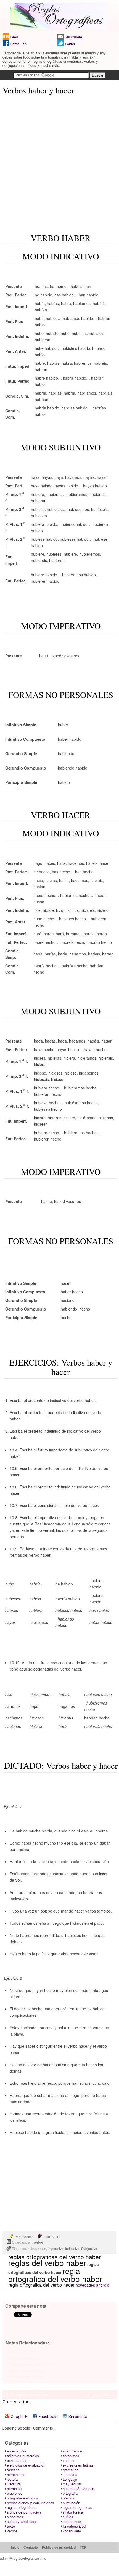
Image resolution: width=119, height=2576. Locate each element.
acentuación (72, 2451)
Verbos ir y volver (23, 2352)
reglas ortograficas (77, 2507)
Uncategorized (74, 2526)
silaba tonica (73, 2512)
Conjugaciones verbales (29, 2394)
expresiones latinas (78, 2465)
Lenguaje (70, 2479)
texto (11, 2526)
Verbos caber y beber (26, 2377)
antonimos (71, 2456)
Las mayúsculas (97, 2394)
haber (32, 2248)
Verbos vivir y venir (25, 2358)
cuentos (69, 2460)
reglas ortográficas (22, 2507)
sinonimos (15, 2517)
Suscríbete (73, 37)
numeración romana (78, 2489)
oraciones (15, 2493)
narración (14, 2489)
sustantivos (72, 2521)
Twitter (70, 44)
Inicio (15, 2547)
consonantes (17, 2460)
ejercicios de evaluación (26, 2465)
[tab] (17, 2416)
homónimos (16, 2474)
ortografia (70, 2493)
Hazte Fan (18, 44)
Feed (14, 37)
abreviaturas (17, 2451)
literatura (14, 2484)
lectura (12, 2479)
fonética (13, 2470)
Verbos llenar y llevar (26, 2371)
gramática (71, 2470)
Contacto (31, 2547)
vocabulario (72, 2531)
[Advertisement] (59, 161)
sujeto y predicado (22, 2521)
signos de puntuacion (24, 2512)
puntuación (71, 2503)
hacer (42, 2248)
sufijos (68, 2517)
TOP (83, 2547)
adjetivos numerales (23, 2456)
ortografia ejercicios (23, 2498)
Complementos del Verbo (30, 2364)
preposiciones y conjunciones (31, 2503)
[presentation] (17, 2416)
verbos (39, 2242)
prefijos (68, 2498)
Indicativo (72, 2248)
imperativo (56, 2248)
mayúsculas (72, 2484)
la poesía (70, 2474)
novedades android (92, 2285)
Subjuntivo (89, 2248)
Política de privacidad (59, 2547)
